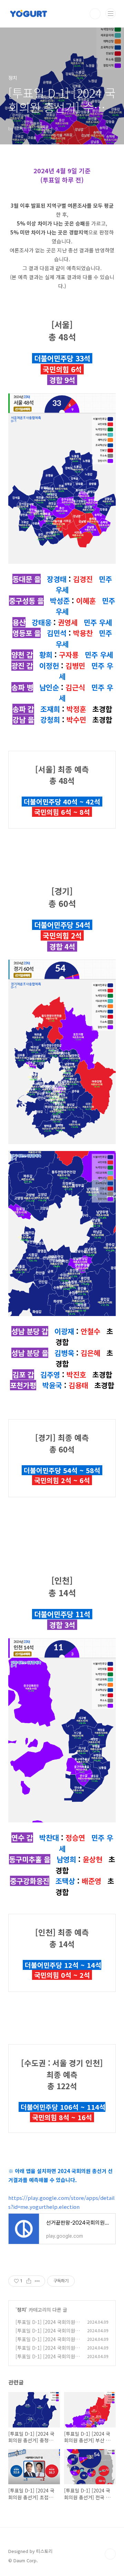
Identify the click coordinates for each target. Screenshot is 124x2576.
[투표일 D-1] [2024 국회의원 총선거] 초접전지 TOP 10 (48, 2343)
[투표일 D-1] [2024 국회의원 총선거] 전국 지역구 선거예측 (48, 2351)
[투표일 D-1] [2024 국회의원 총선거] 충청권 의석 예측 (48, 2326)
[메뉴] (111, 13)
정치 (21, 2310)
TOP (110, 2554)
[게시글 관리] (37, 2281)
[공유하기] (29, 2281)
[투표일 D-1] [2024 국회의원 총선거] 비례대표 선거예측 (48, 2360)
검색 (95, 14)
